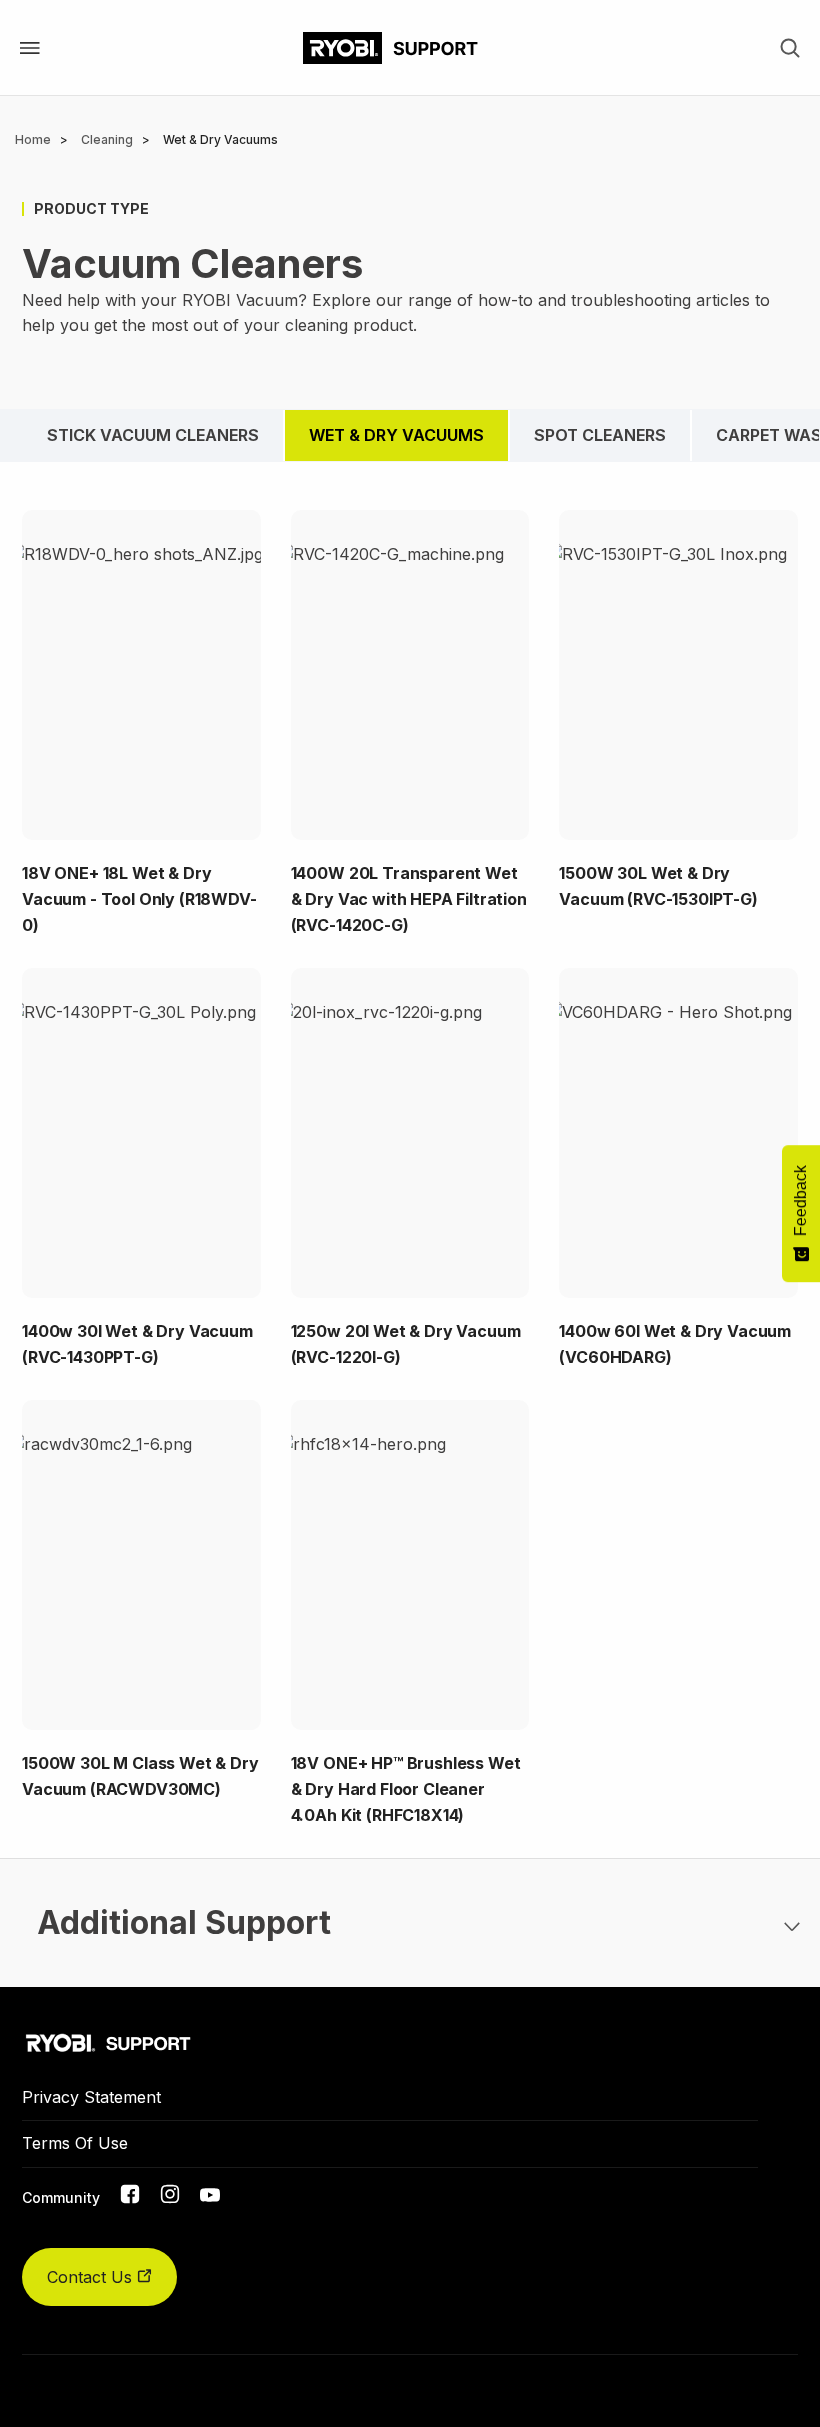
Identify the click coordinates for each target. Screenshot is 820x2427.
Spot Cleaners (600, 435)
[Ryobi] (390, 48)
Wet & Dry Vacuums (396, 435)
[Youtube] (210, 2196)
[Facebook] (130, 2198)
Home (33, 139)
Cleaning (107, 139)
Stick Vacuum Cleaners (153, 435)
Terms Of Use (75, 2143)
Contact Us (92, 2277)
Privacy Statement (91, 2097)
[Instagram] (170, 2198)
